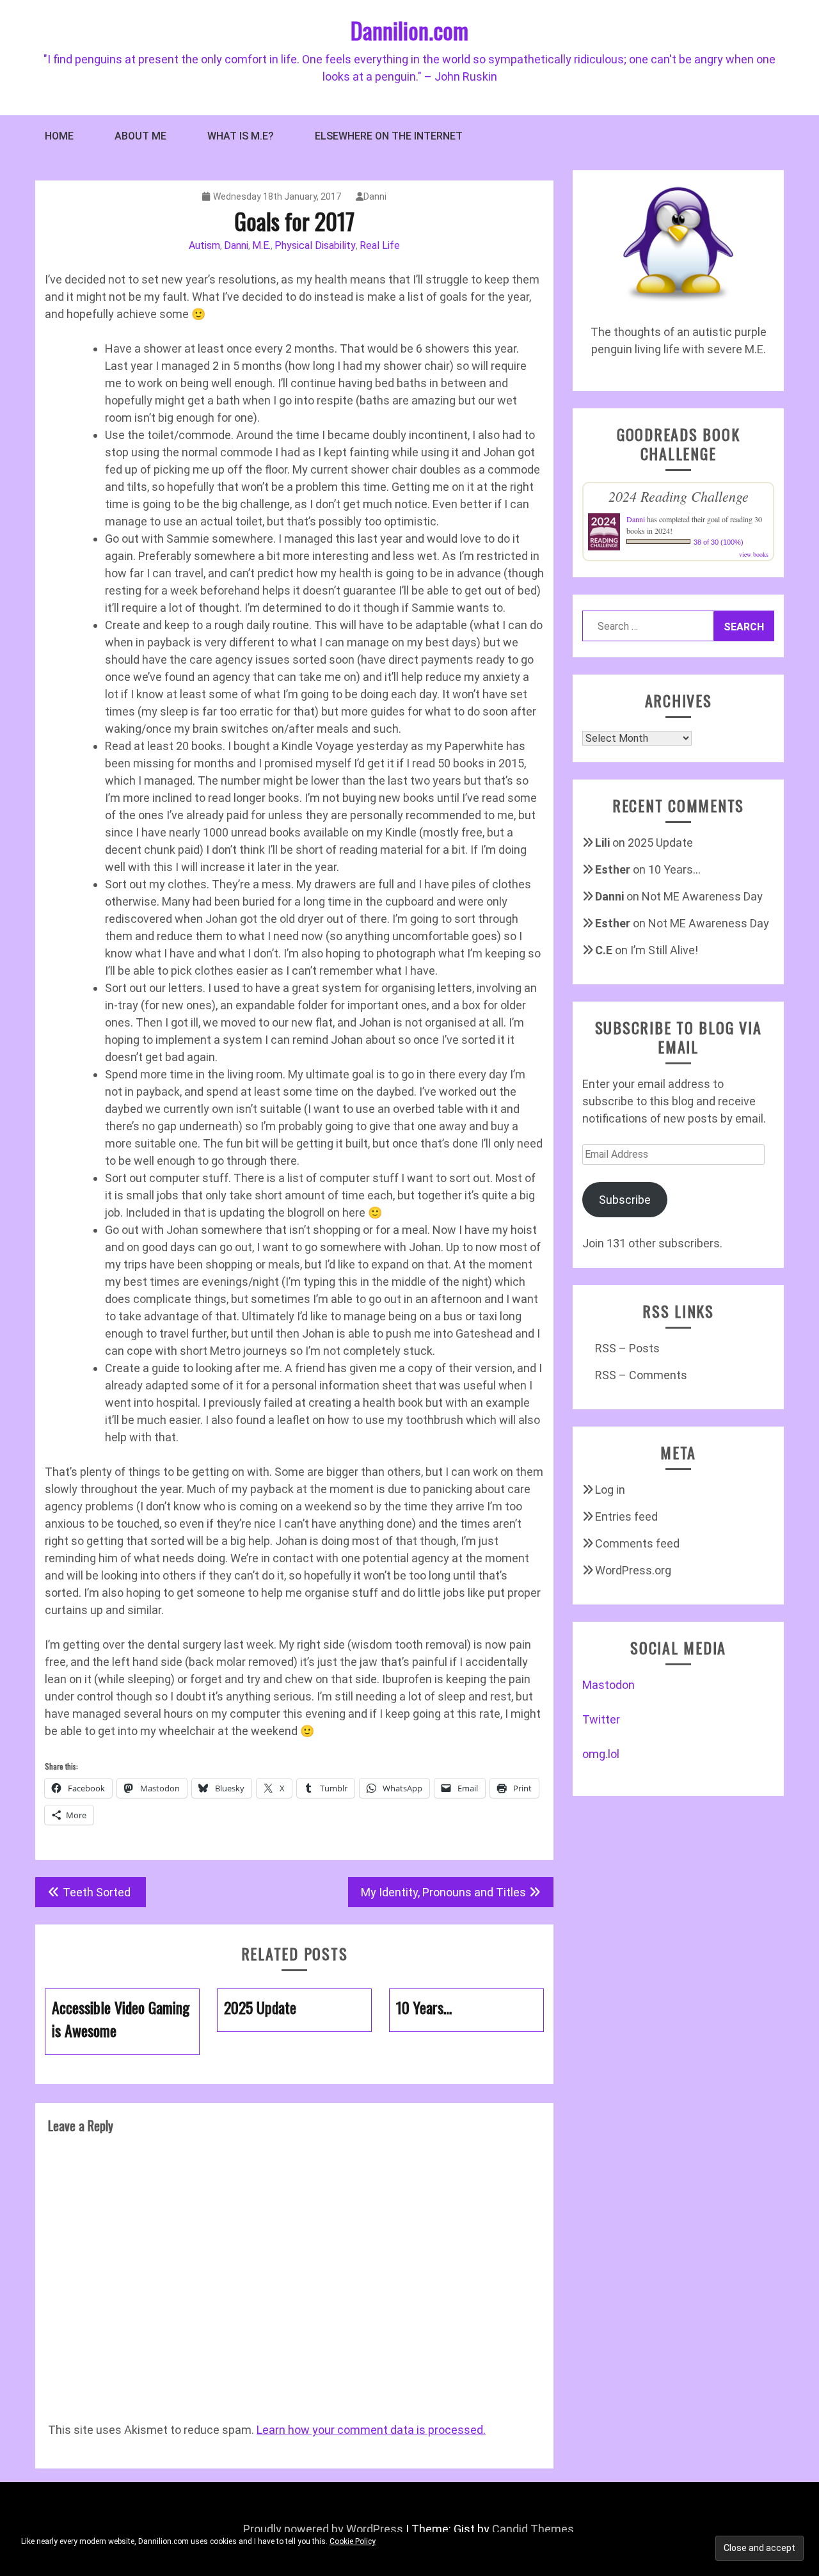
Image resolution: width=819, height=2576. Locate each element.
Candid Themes (533, 2529)
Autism (204, 245)
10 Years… (674, 869)
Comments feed (637, 1543)
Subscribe (625, 1200)
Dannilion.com (409, 30)
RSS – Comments (641, 1375)
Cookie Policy (353, 2541)
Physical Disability (315, 245)
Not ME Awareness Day (702, 896)
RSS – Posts (627, 1348)
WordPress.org (633, 1570)
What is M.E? (241, 136)
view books (754, 554)
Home (59, 136)
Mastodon (608, 1685)
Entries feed (626, 1516)
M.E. (261, 245)
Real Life (380, 245)
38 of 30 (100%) (719, 542)
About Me (140, 136)
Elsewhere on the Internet (389, 136)
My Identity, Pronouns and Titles (443, 1892)
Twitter (601, 1719)
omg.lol (601, 1754)
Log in (610, 1490)
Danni (375, 196)
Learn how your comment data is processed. (371, 2430)
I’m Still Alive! (664, 950)
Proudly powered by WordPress (323, 2529)
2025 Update (660, 843)
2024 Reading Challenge (679, 496)
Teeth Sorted (98, 1892)
